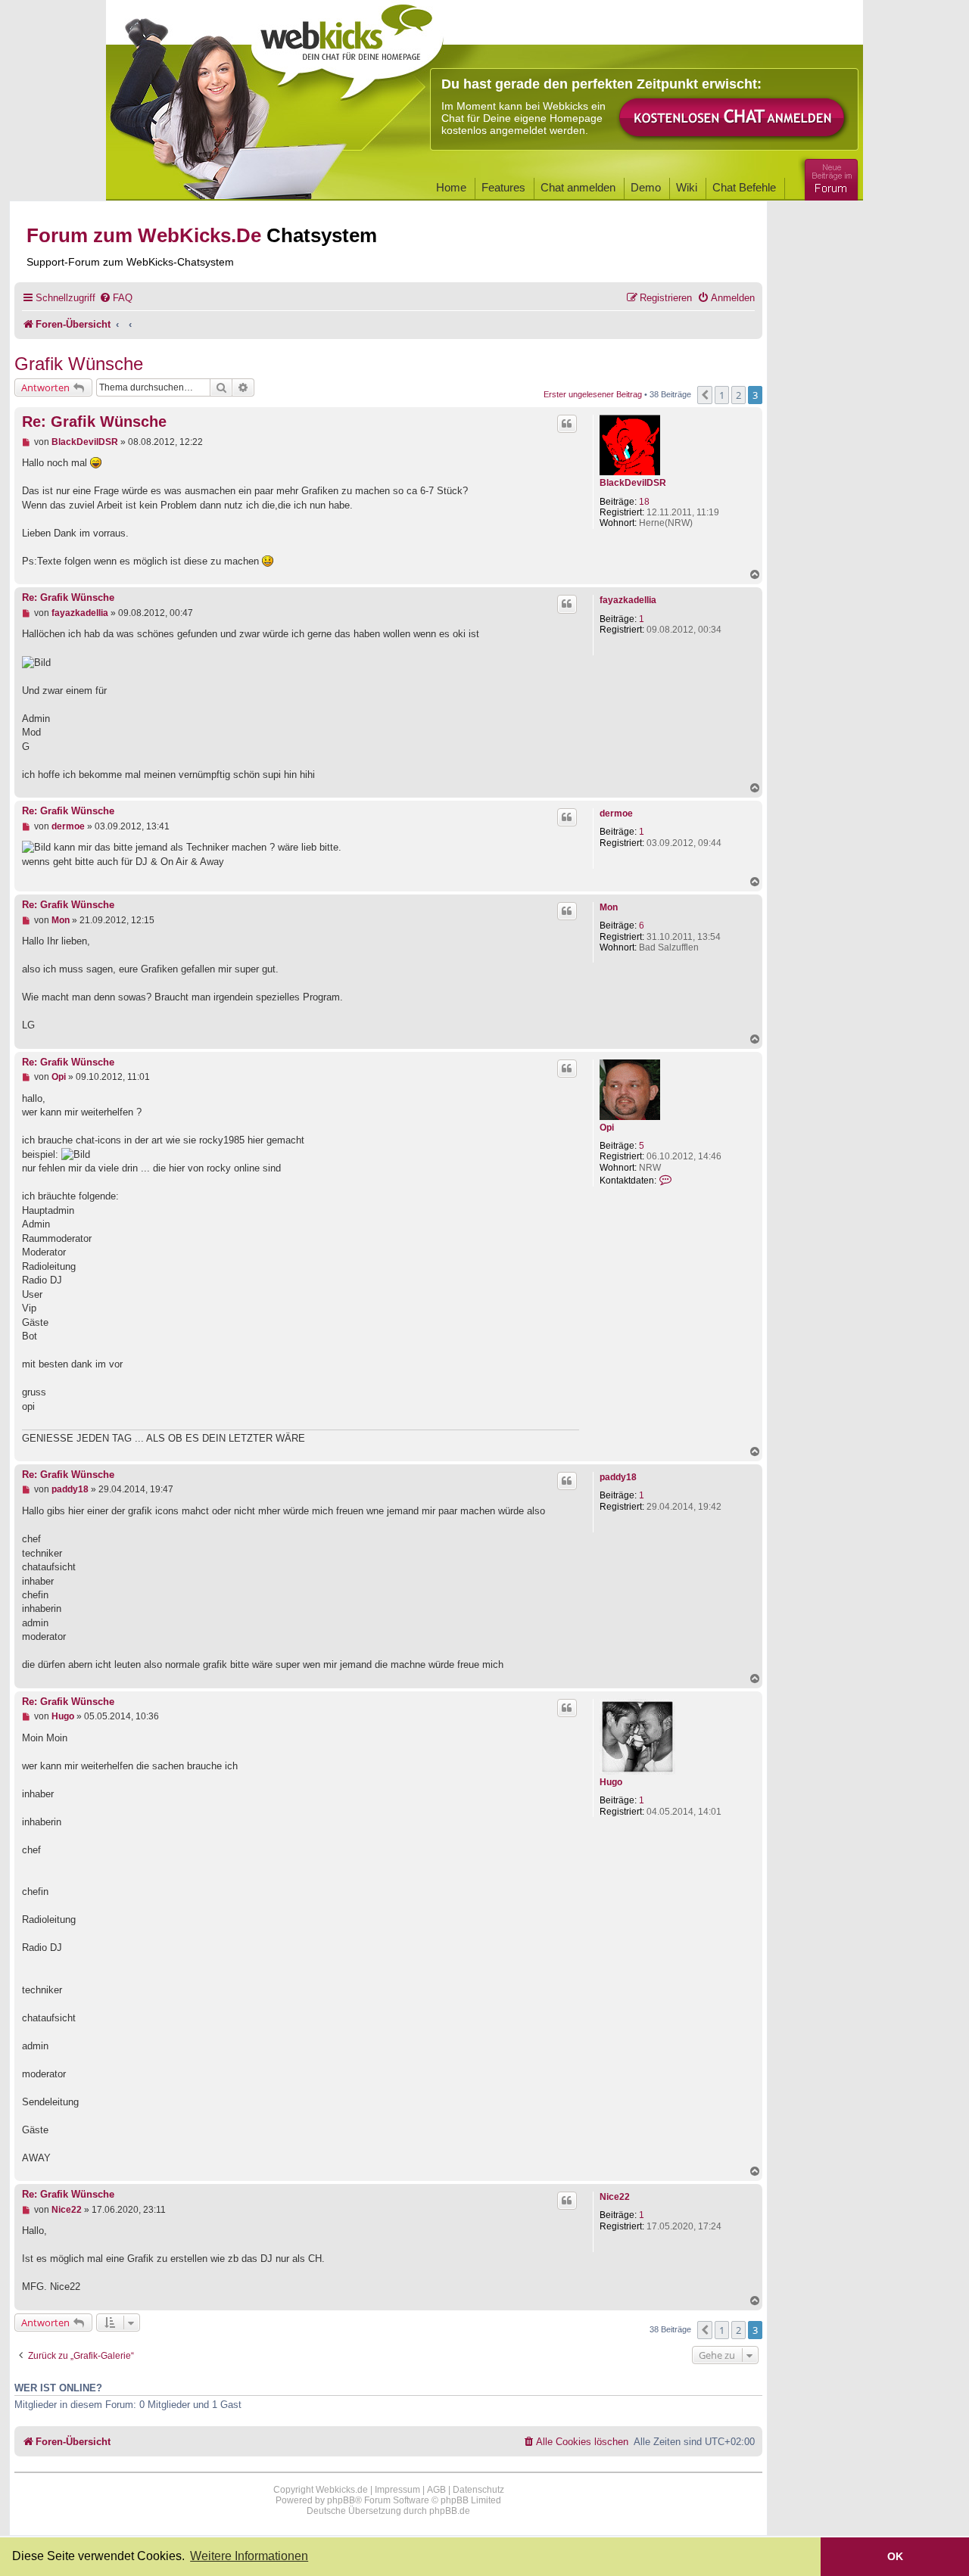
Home (451, 187)
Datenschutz (478, 2490)
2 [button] (738, 395)
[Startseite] (347, 47)
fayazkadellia (628, 600)
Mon (609, 907)
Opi (607, 1128)
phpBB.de (450, 2511)
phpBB (341, 2500)
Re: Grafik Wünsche (94, 422)
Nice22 (615, 2197)
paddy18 (618, 1477)
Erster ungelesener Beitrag (593, 394)
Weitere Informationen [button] (249, 2556)
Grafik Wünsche (79, 364)
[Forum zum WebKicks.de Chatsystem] (829, 177)
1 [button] (722, 395)
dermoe (616, 814)
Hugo (611, 1782)
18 (644, 502)
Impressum (397, 2490)
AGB (436, 2490)
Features (503, 187)
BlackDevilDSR (633, 483)
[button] (705, 395)
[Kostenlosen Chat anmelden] (733, 118)
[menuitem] (116, 298)
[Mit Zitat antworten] (567, 424)
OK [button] (895, 2556)
